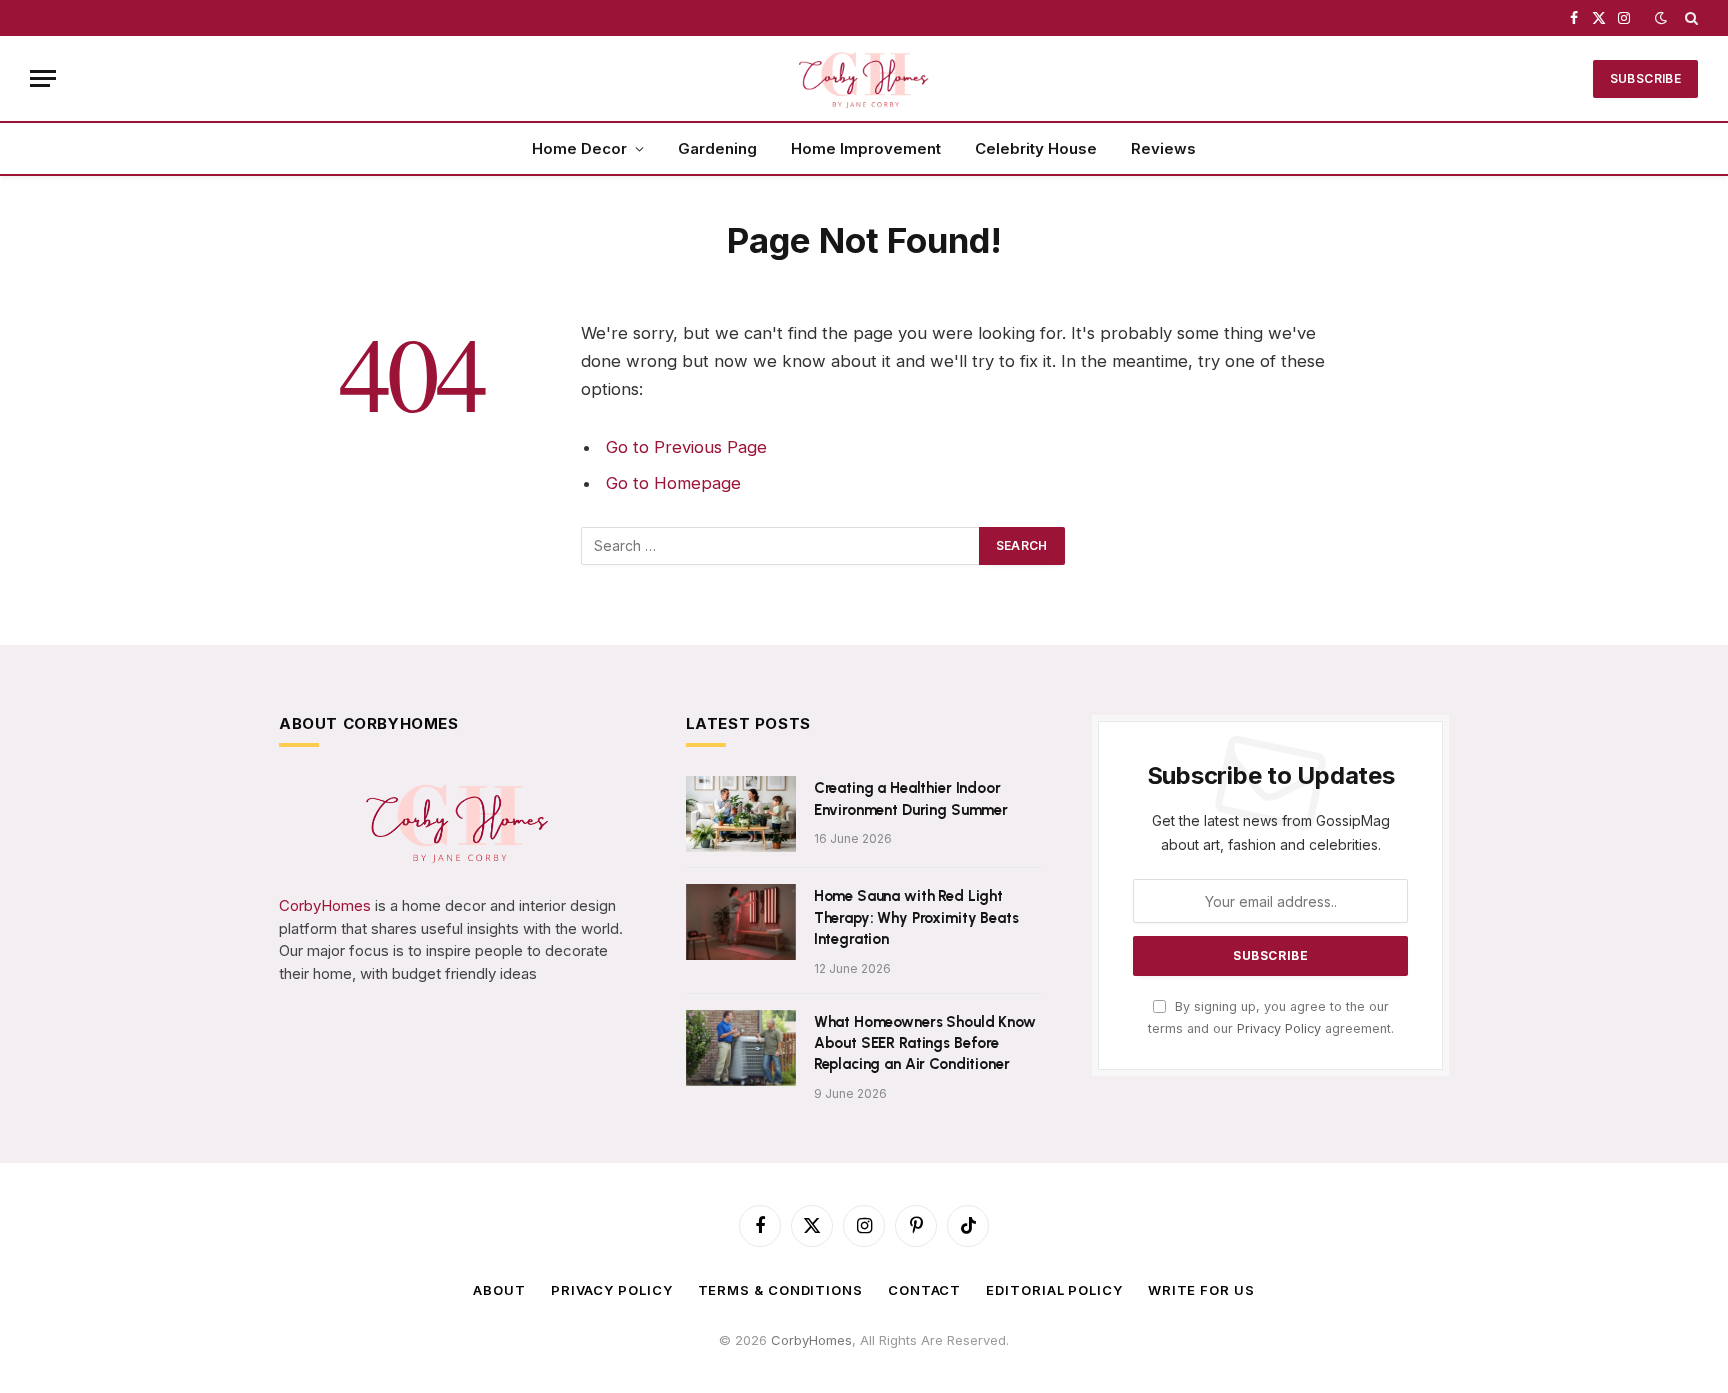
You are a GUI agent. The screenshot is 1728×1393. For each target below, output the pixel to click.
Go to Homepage (673, 483)
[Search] (1689, 18)
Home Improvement (866, 148)
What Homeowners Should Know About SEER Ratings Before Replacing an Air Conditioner (925, 1043)
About (499, 1290)
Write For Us (1201, 1290)
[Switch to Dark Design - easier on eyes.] (1661, 18)
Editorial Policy (1054, 1290)
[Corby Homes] (864, 78)
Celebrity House (1036, 148)
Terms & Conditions (780, 1290)
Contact (924, 1290)
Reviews (1163, 148)
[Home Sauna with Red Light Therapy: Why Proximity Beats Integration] (741, 922)
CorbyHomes (325, 905)
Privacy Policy (1279, 1028)
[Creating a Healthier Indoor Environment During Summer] (741, 814)
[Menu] (43, 78)
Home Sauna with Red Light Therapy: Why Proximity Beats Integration (916, 917)
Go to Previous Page (686, 447)
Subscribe (1645, 78)
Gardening (717, 148)
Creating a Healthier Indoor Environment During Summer (911, 798)
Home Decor (579, 148)
